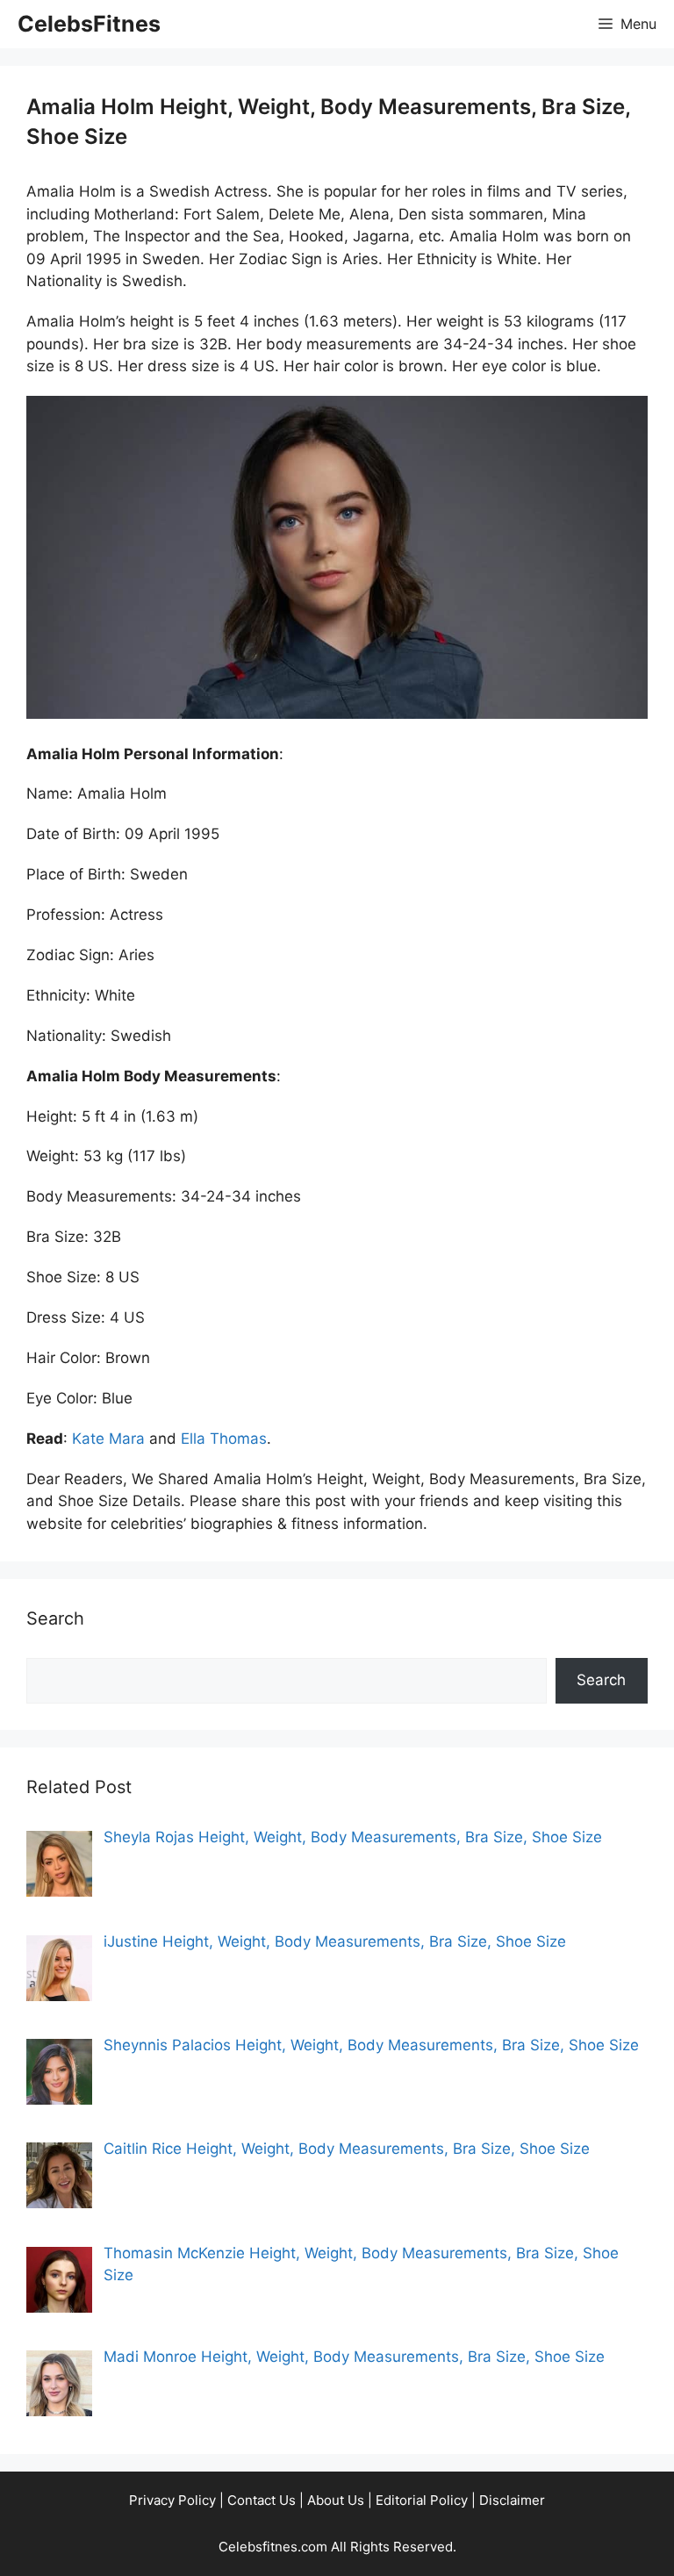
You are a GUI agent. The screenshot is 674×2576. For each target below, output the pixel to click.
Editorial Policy (422, 2500)
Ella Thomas (224, 1439)
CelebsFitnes (89, 24)
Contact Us (262, 2500)
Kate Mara (108, 1439)
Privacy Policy (172, 2500)
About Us (336, 2500)
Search (601, 1680)
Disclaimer (512, 2500)
